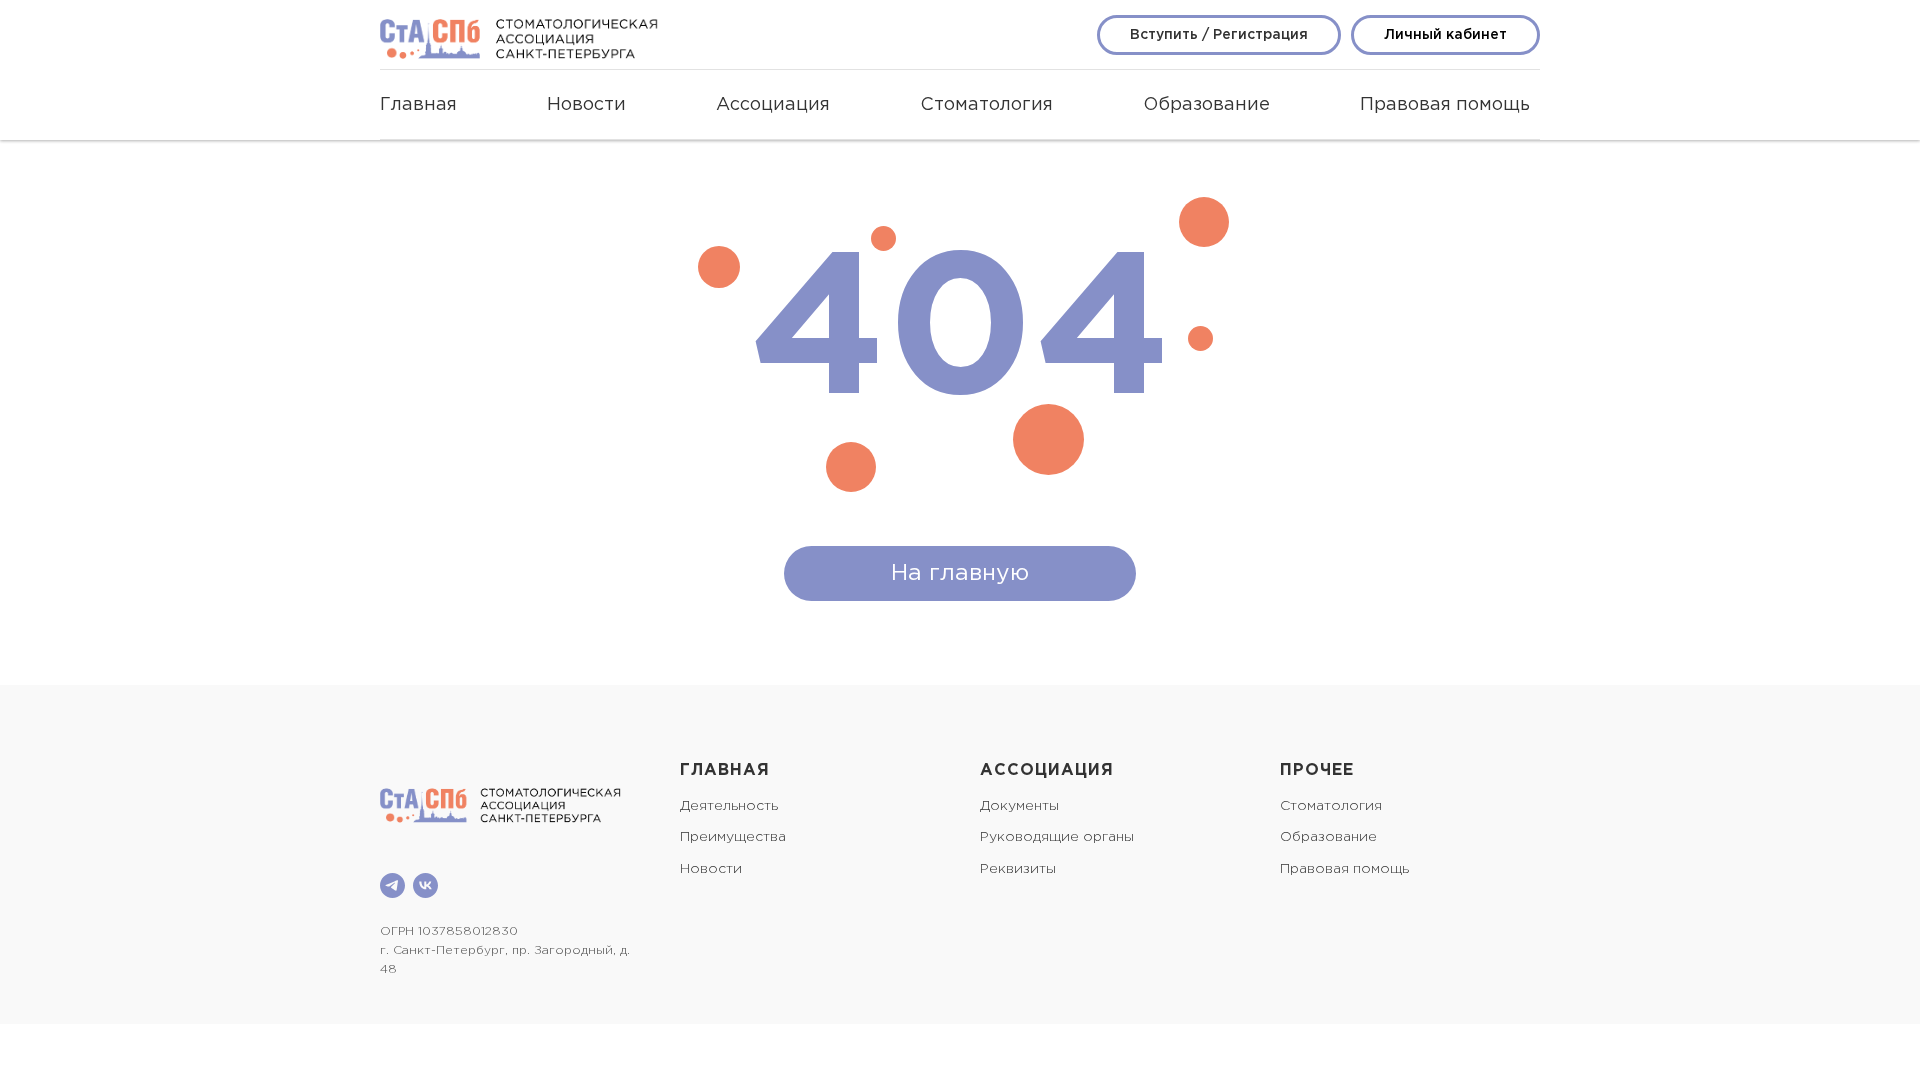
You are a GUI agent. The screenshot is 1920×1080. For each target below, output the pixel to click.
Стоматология (986, 105)
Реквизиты (1018, 869)
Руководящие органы (1057, 837)
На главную (960, 573)
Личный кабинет (1445, 35)
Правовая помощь (1445, 105)
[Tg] (392, 885)
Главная (418, 105)
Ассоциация (773, 105)
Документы (1019, 806)
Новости (586, 105)
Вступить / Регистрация (1219, 35)
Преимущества (733, 837)
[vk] (425, 885)
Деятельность (729, 806)
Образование (1206, 105)
